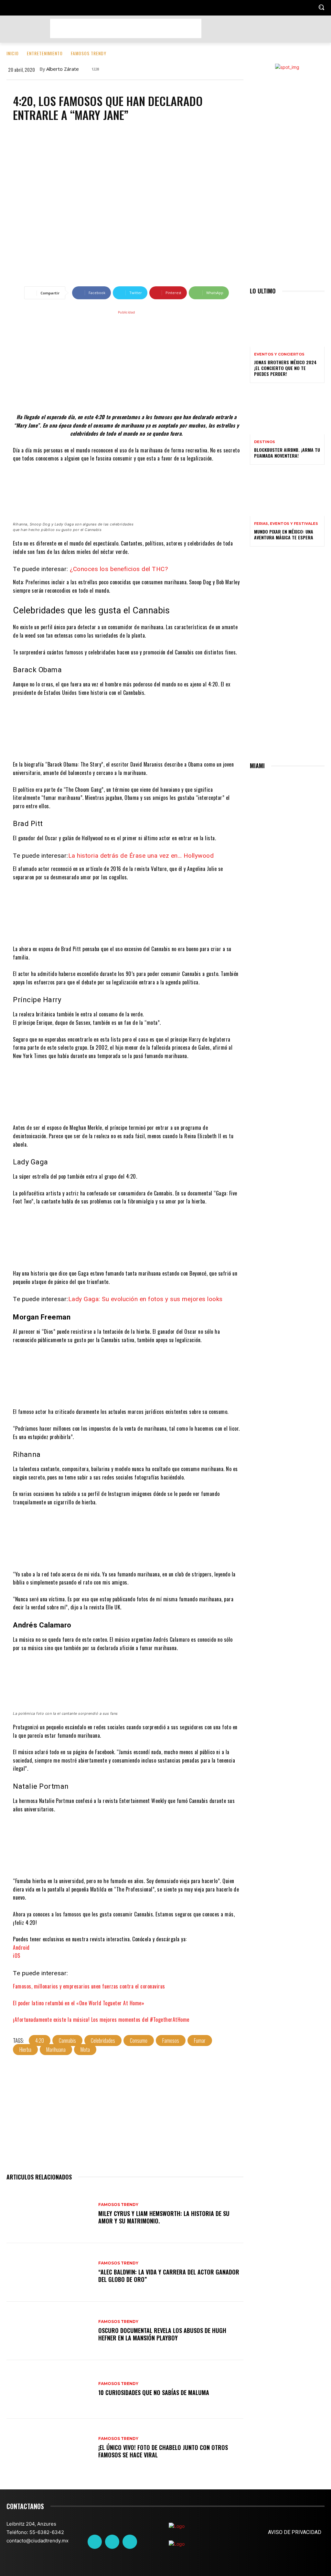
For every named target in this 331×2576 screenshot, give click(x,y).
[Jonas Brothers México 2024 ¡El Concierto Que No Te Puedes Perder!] (287, 324)
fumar (200, 2041)
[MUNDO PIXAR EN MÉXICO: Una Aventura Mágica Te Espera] (287, 494)
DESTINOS (265, 442)
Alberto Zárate (63, 69)
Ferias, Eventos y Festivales (286, 524)
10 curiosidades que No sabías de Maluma (154, 2392)
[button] (321, 7)
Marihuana (56, 2050)
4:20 (40, 2041)
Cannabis (67, 2041)
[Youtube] (130, 2542)
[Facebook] (95, 2542)
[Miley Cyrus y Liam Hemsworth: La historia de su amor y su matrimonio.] (49, 2214)
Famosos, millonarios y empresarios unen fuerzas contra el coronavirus (89, 1986)
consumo (139, 2041)
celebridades (103, 2041)
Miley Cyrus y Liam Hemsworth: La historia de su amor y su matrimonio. (164, 2217)
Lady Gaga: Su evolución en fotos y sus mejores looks (145, 1299)
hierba (25, 2050)
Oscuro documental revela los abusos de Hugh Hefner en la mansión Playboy (162, 2334)
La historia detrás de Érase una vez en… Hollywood (141, 856)
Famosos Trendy (89, 53)
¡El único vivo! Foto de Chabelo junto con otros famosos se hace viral (163, 2451)
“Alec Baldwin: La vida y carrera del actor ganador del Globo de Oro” (169, 2276)
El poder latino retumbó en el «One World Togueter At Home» (79, 2003)
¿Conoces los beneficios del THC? (119, 569)
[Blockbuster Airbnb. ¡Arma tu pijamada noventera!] (287, 412)
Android (21, 1947)
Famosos (171, 2041)
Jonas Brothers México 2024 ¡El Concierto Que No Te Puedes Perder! (285, 368)
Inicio (13, 53)
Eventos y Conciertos (279, 354)
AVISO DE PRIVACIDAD (295, 2532)
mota (85, 2050)
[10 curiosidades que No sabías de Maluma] (49, 2389)
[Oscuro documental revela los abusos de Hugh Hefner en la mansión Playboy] (49, 2331)
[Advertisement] (126, 28)
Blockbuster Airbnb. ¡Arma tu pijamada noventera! (287, 453)
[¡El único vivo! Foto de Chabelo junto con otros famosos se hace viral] (49, 2448)
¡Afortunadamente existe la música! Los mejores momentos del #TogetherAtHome (101, 2019)
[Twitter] (112, 2542)
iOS (17, 1956)
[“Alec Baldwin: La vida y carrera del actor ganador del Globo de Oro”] (49, 2272)
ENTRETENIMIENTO (45, 53)
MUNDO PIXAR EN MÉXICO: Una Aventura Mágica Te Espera (284, 534)
